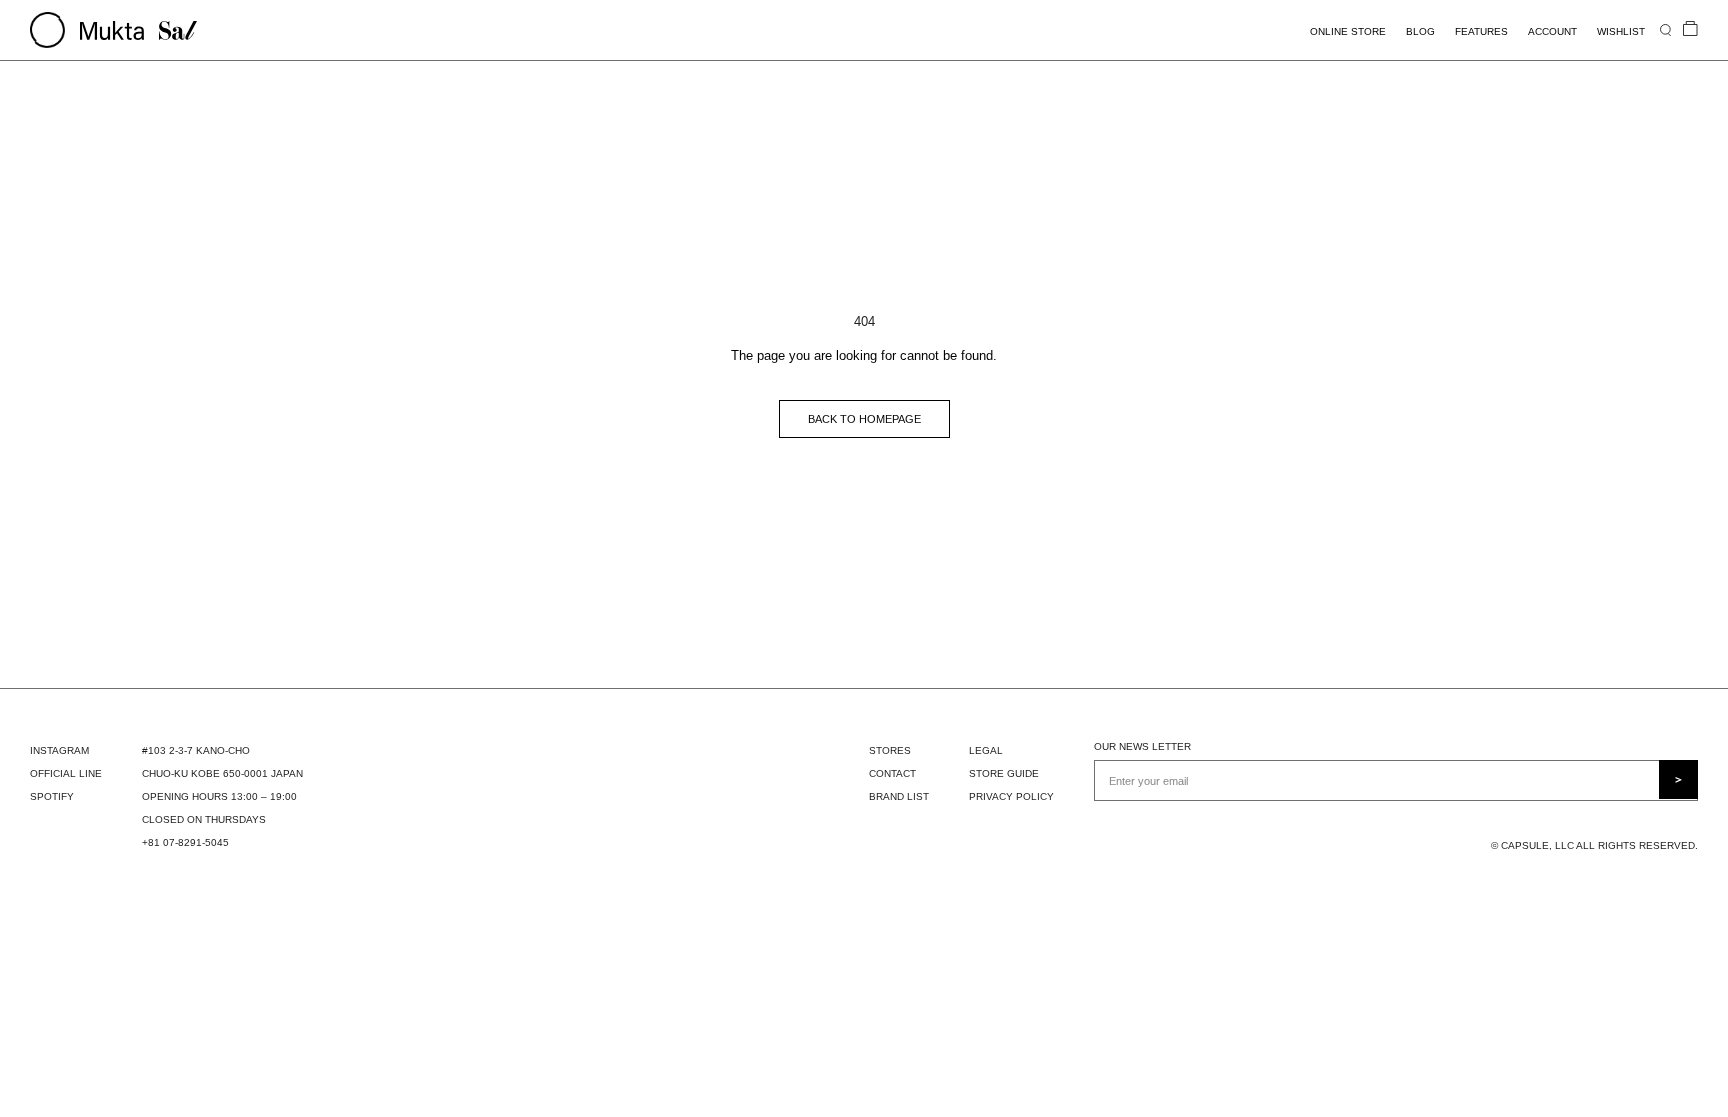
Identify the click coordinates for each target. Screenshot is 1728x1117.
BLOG (1420, 31)
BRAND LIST (899, 796)
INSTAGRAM (59, 750)
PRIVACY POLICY (1011, 796)
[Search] (1665, 29)
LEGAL (986, 750)
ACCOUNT (1552, 31)
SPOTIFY (52, 796)
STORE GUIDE (1004, 773)
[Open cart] (1690, 29)
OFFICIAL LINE (66, 773)
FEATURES (1481, 31)
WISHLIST (1621, 31)
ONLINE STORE (1348, 31)
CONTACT (892, 773)
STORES (890, 750)
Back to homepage (864, 419)
